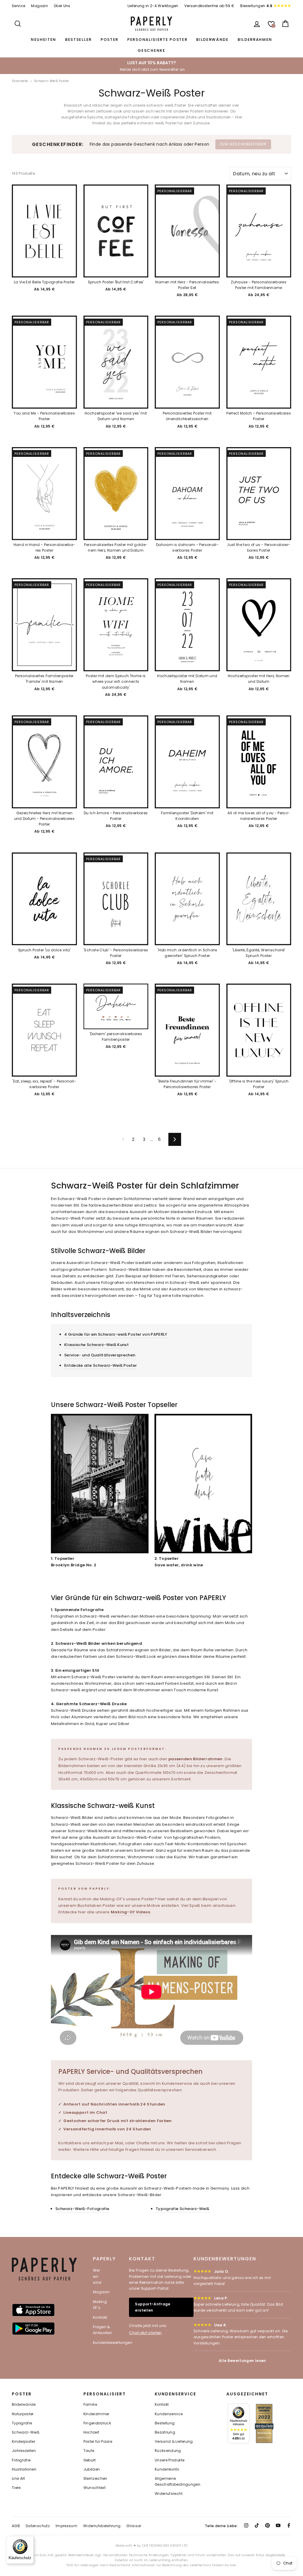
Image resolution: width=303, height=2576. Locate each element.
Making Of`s (100, 2305)
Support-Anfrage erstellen (153, 2307)
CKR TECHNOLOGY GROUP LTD (165, 2546)
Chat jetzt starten (145, 2333)
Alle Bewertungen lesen (242, 2361)
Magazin (39, 6)
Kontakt (100, 2317)
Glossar (134, 2526)
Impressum (66, 2526)
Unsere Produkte (170, 2460)
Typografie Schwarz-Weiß (182, 2209)
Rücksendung (168, 2451)
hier (233, 2565)
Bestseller (78, 40)
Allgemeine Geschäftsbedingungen (178, 2482)
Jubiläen (92, 2469)
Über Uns (62, 6)
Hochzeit (91, 2432)
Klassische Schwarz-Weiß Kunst (96, 1345)
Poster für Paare (98, 2442)
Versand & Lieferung (174, 2442)
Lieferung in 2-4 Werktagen (153, 6)
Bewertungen (256, 6)
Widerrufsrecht (169, 2494)
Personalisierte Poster (157, 40)
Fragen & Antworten (102, 2330)
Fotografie (21, 2460)
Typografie (22, 2423)
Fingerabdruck (97, 2423)
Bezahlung (165, 2432)
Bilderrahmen (255, 40)
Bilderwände (212, 40)
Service (18, 6)
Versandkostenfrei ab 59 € (209, 6)
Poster (109, 40)
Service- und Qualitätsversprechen (100, 1355)
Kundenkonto (167, 2469)
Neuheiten (43, 40)
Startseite (20, 81)
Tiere (16, 2488)
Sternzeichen (95, 2479)
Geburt (90, 2460)
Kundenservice (169, 2414)
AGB (16, 2526)
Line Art (18, 2479)
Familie (90, 2405)
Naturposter (23, 2414)
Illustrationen (24, 2469)
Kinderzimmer (96, 2414)
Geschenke (151, 50)
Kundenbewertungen (113, 2343)
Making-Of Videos (130, 1912)
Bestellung (165, 2423)
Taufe (89, 2451)
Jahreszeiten (24, 2451)
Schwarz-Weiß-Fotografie (82, 2209)
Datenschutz (38, 2526)
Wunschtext (95, 2488)
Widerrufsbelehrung (102, 2526)
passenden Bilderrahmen (196, 1759)
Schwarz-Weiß (26, 2432)
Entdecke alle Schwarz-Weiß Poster (101, 1365)
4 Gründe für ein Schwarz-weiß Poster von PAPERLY (116, 1334)
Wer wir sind (97, 2276)
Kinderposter (24, 2442)
